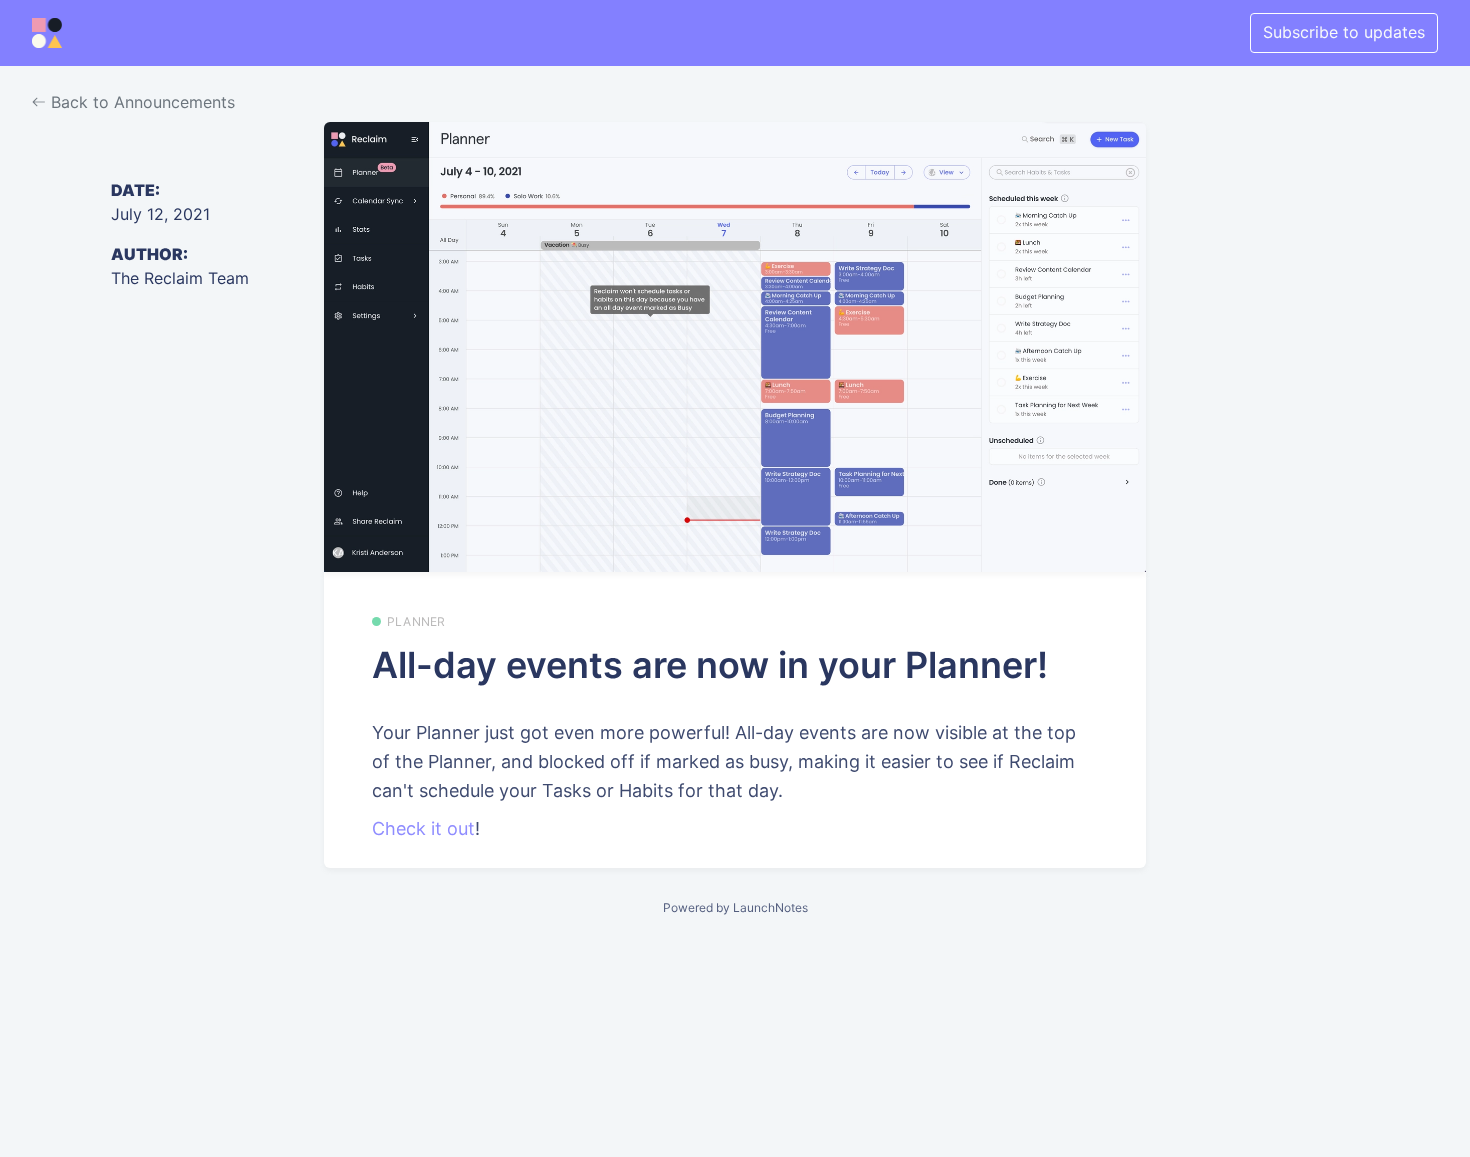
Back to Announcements (140, 102)
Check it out (423, 828)
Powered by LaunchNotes (735, 907)
